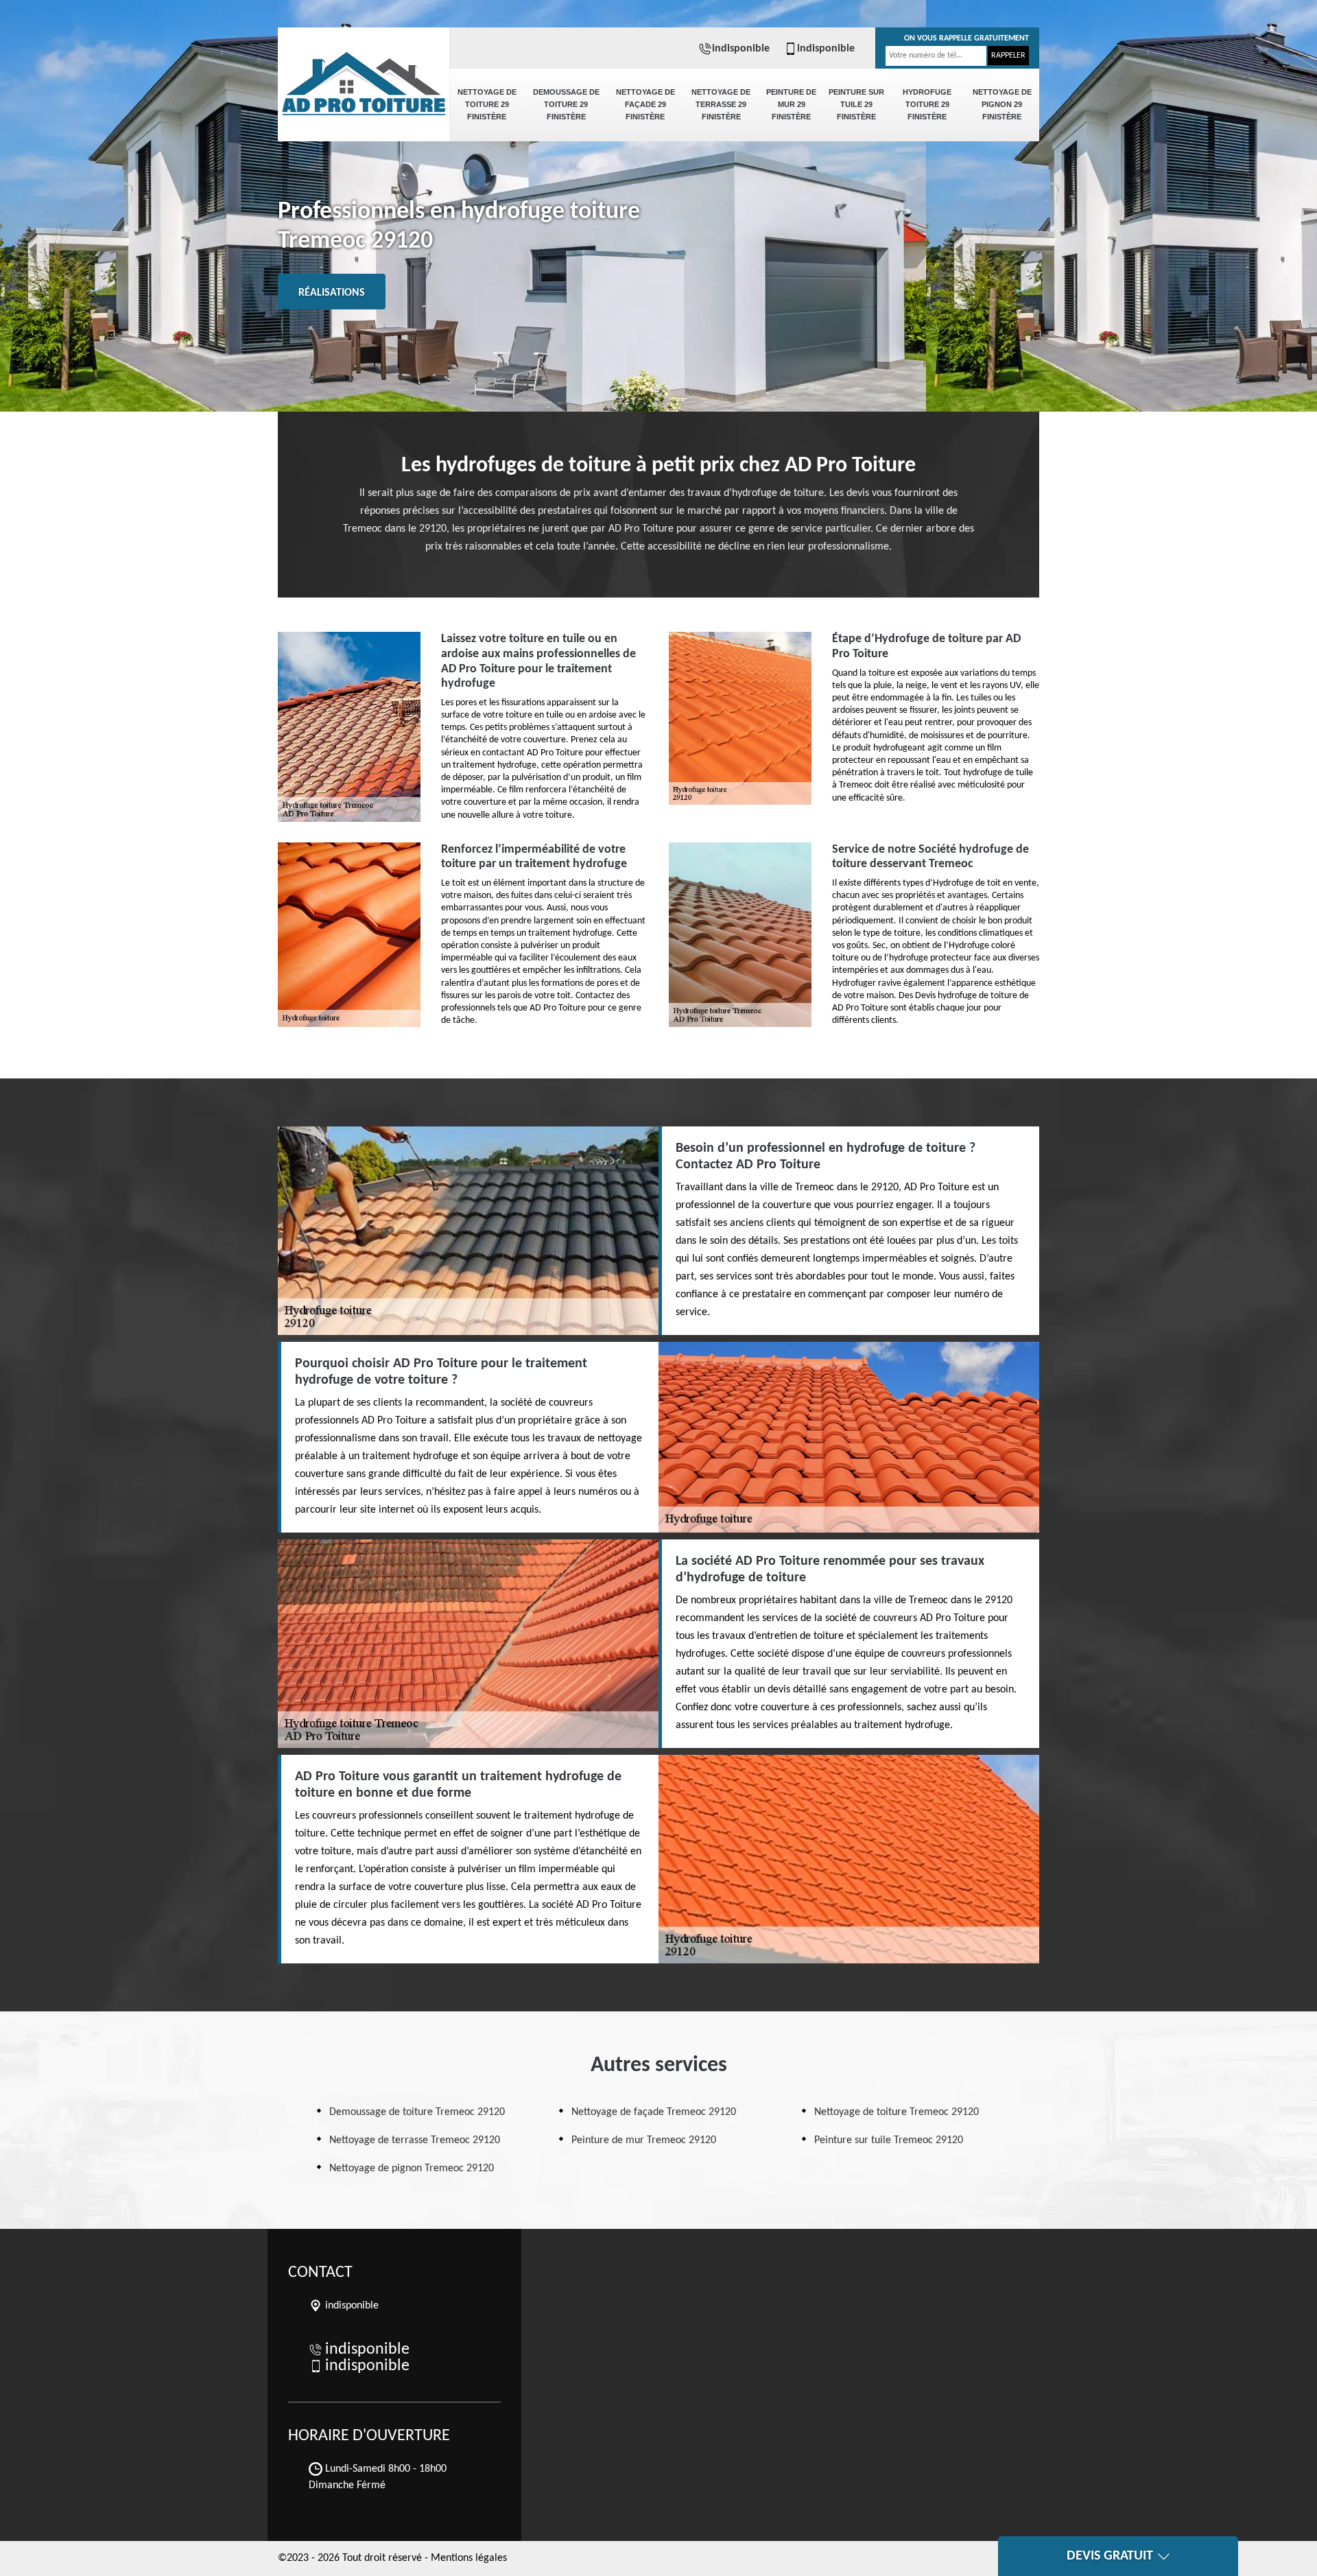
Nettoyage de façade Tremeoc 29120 (654, 2112)
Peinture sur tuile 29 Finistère (856, 104)
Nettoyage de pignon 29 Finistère (1002, 104)
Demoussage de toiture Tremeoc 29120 (417, 2112)
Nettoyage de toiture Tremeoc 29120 (897, 2112)
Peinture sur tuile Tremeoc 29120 (889, 2140)
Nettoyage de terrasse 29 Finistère (721, 104)
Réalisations (332, 293)
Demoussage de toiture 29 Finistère (566, 104)
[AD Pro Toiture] (364, 75)
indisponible (741, 49)
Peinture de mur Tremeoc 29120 (644, 2140)
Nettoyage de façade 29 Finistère (645, 104)
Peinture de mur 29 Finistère (791, 104)
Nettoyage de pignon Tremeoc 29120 (412, 2169)
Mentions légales (469, 2558)
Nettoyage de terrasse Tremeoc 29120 (415, 2140)
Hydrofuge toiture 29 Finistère (927, 104)
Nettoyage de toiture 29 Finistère (487, 104)
